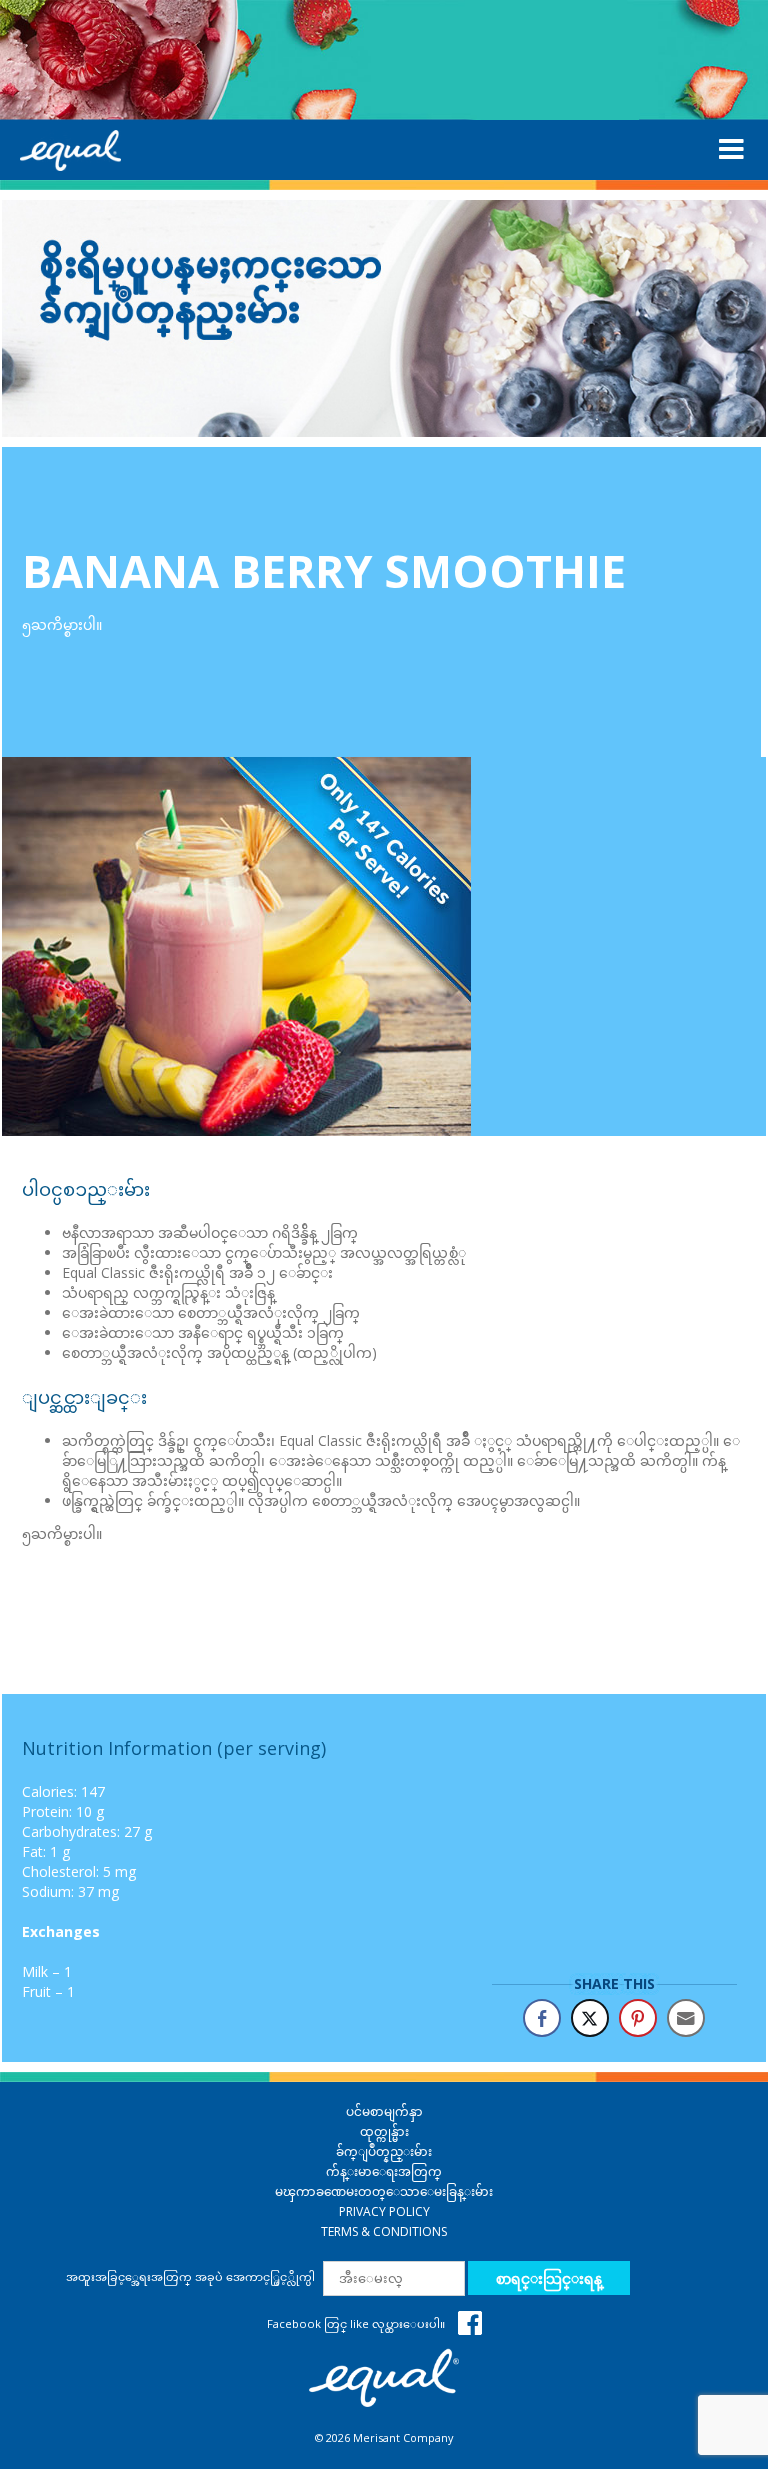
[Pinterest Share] (638, 2018)
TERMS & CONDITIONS (384, 2231)
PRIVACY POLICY (384, 2211)
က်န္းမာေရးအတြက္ (384, 2171)
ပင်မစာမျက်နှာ (384, 2111)
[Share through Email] (686, 2018)
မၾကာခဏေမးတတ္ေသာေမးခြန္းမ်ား (384, 2191)
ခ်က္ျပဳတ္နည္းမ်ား (384, 2151)
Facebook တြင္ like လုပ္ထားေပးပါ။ (357, 2323)
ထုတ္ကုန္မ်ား (384, 2131)
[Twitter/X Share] (590, 2018)
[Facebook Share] (542, 2018)
